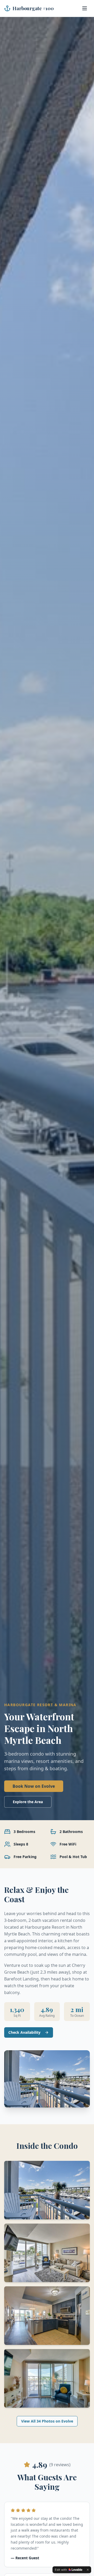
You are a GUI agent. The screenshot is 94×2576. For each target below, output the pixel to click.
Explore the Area (28, 1802)
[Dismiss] (88, 2570)
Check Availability (24, 2032)
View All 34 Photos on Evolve (47, 2421)
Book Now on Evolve (34, 1786)
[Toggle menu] (85, 8)
